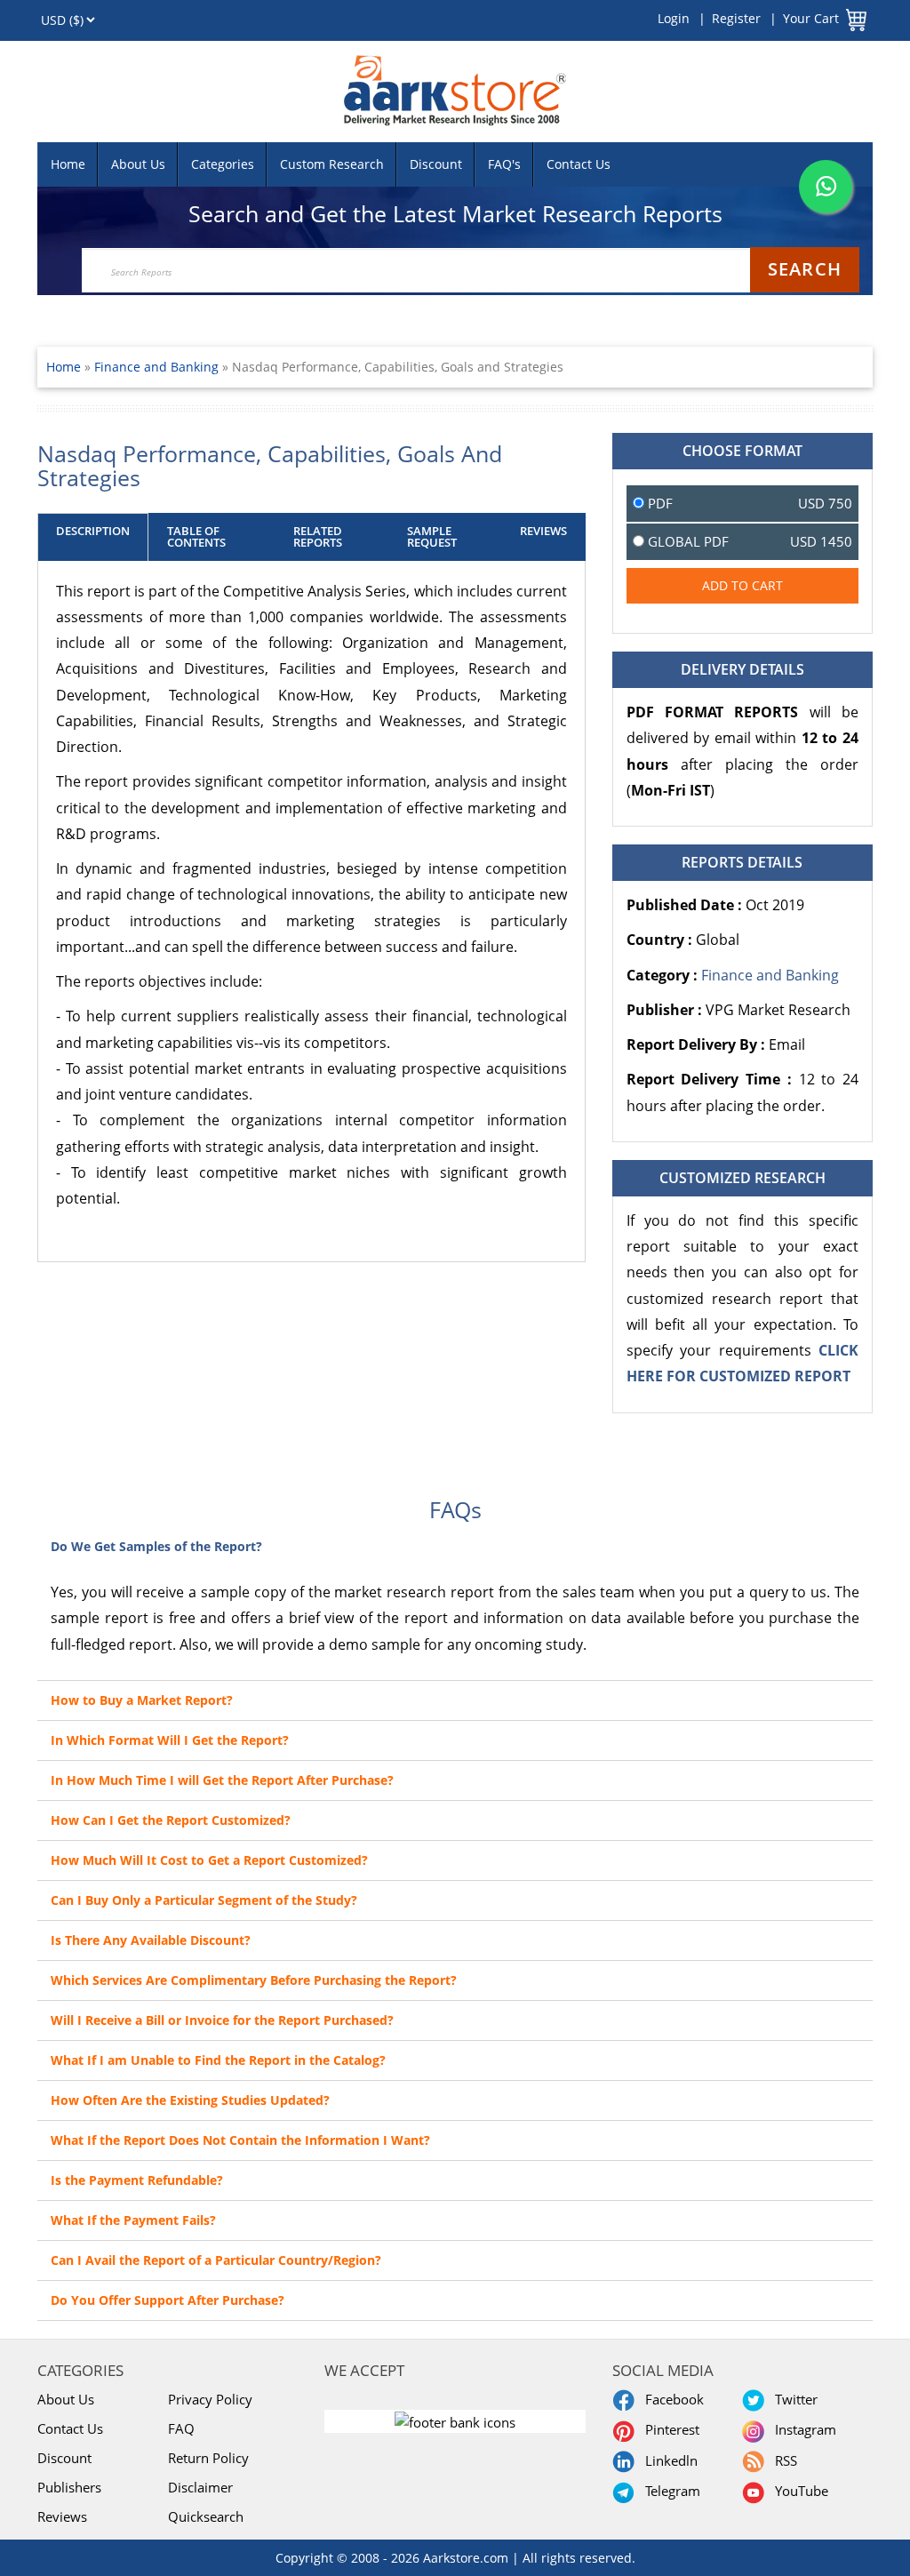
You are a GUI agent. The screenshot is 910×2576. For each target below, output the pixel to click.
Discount (436, 164)
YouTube (798, 2491)
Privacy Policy (210, 2399)
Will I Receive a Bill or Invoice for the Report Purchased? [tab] (222, 2020)
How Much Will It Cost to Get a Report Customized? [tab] (209, 1860)
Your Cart (811, 18)
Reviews (62, 2516)
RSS (782, 2460)
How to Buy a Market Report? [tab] (142, 1700)
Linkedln (668, 2460)
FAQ (181, 2428)
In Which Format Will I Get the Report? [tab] (170, 1740)
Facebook (671, 2399)
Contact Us (579, 164)
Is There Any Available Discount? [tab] (151, 1940)
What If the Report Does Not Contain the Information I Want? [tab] (240, 2140)
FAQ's (504, 164)
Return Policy (208, 2458)
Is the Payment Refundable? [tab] (137, 2180)
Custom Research (332, 164)
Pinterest (669, 2429)
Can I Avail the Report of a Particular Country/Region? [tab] (216, 2260)
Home (68, 164)
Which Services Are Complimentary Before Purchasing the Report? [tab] (254, 1980)
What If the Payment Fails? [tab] (133, 2220)
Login (674, 18)
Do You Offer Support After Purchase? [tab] (168, 2300)
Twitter (793, 2399)
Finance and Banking (158, 367)
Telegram (669, 2491)
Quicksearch (206, 2516)
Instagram (802, 2429)
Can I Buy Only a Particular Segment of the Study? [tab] (204, 1900)
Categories (223, 164)
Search (805, 269)
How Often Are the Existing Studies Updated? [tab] (190, 2100)
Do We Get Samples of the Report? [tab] (156, 1546)
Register (736, 18)
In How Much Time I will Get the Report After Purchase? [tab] (222, 1780)
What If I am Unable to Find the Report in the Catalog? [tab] (218, 2060)
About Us (138, 164)
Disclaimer (200, 2487)
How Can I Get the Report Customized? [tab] (171, 1820)
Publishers (69, 2487)
